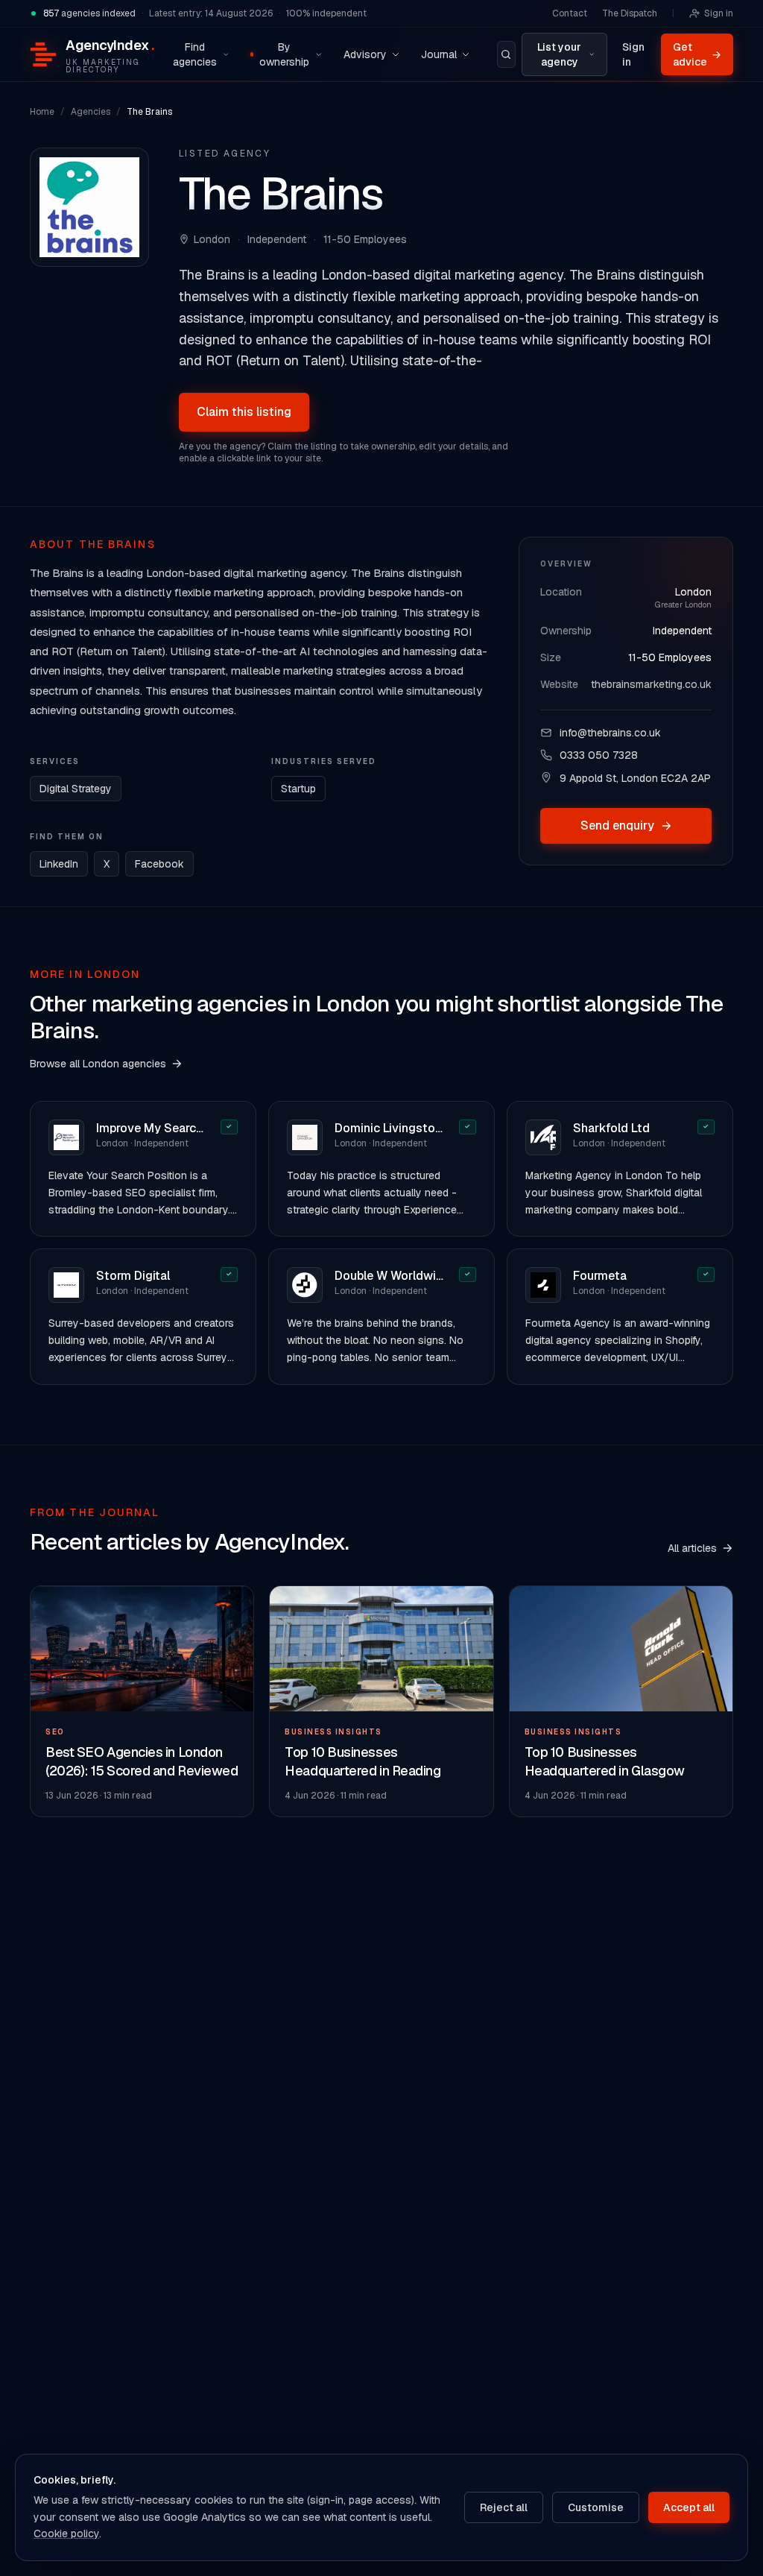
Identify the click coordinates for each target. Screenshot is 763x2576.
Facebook (159, 864)
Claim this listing (244, 412)
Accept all (689, 2507)
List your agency (559, 54)
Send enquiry (617, 825)
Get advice (697, 54)
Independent (682, 631)
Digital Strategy (76, 789)
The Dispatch (630, 13)
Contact (570, 13)
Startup (298, 789)
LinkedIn (59, 864)
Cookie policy (66, 2534)
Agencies (91, 112)
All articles (692, 1548)
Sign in (719, 13)
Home (42, 112)
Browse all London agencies (98, 1064)
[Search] (507, 54)
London (212, 239)
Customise (596, 2507)
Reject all (504, 2507)
